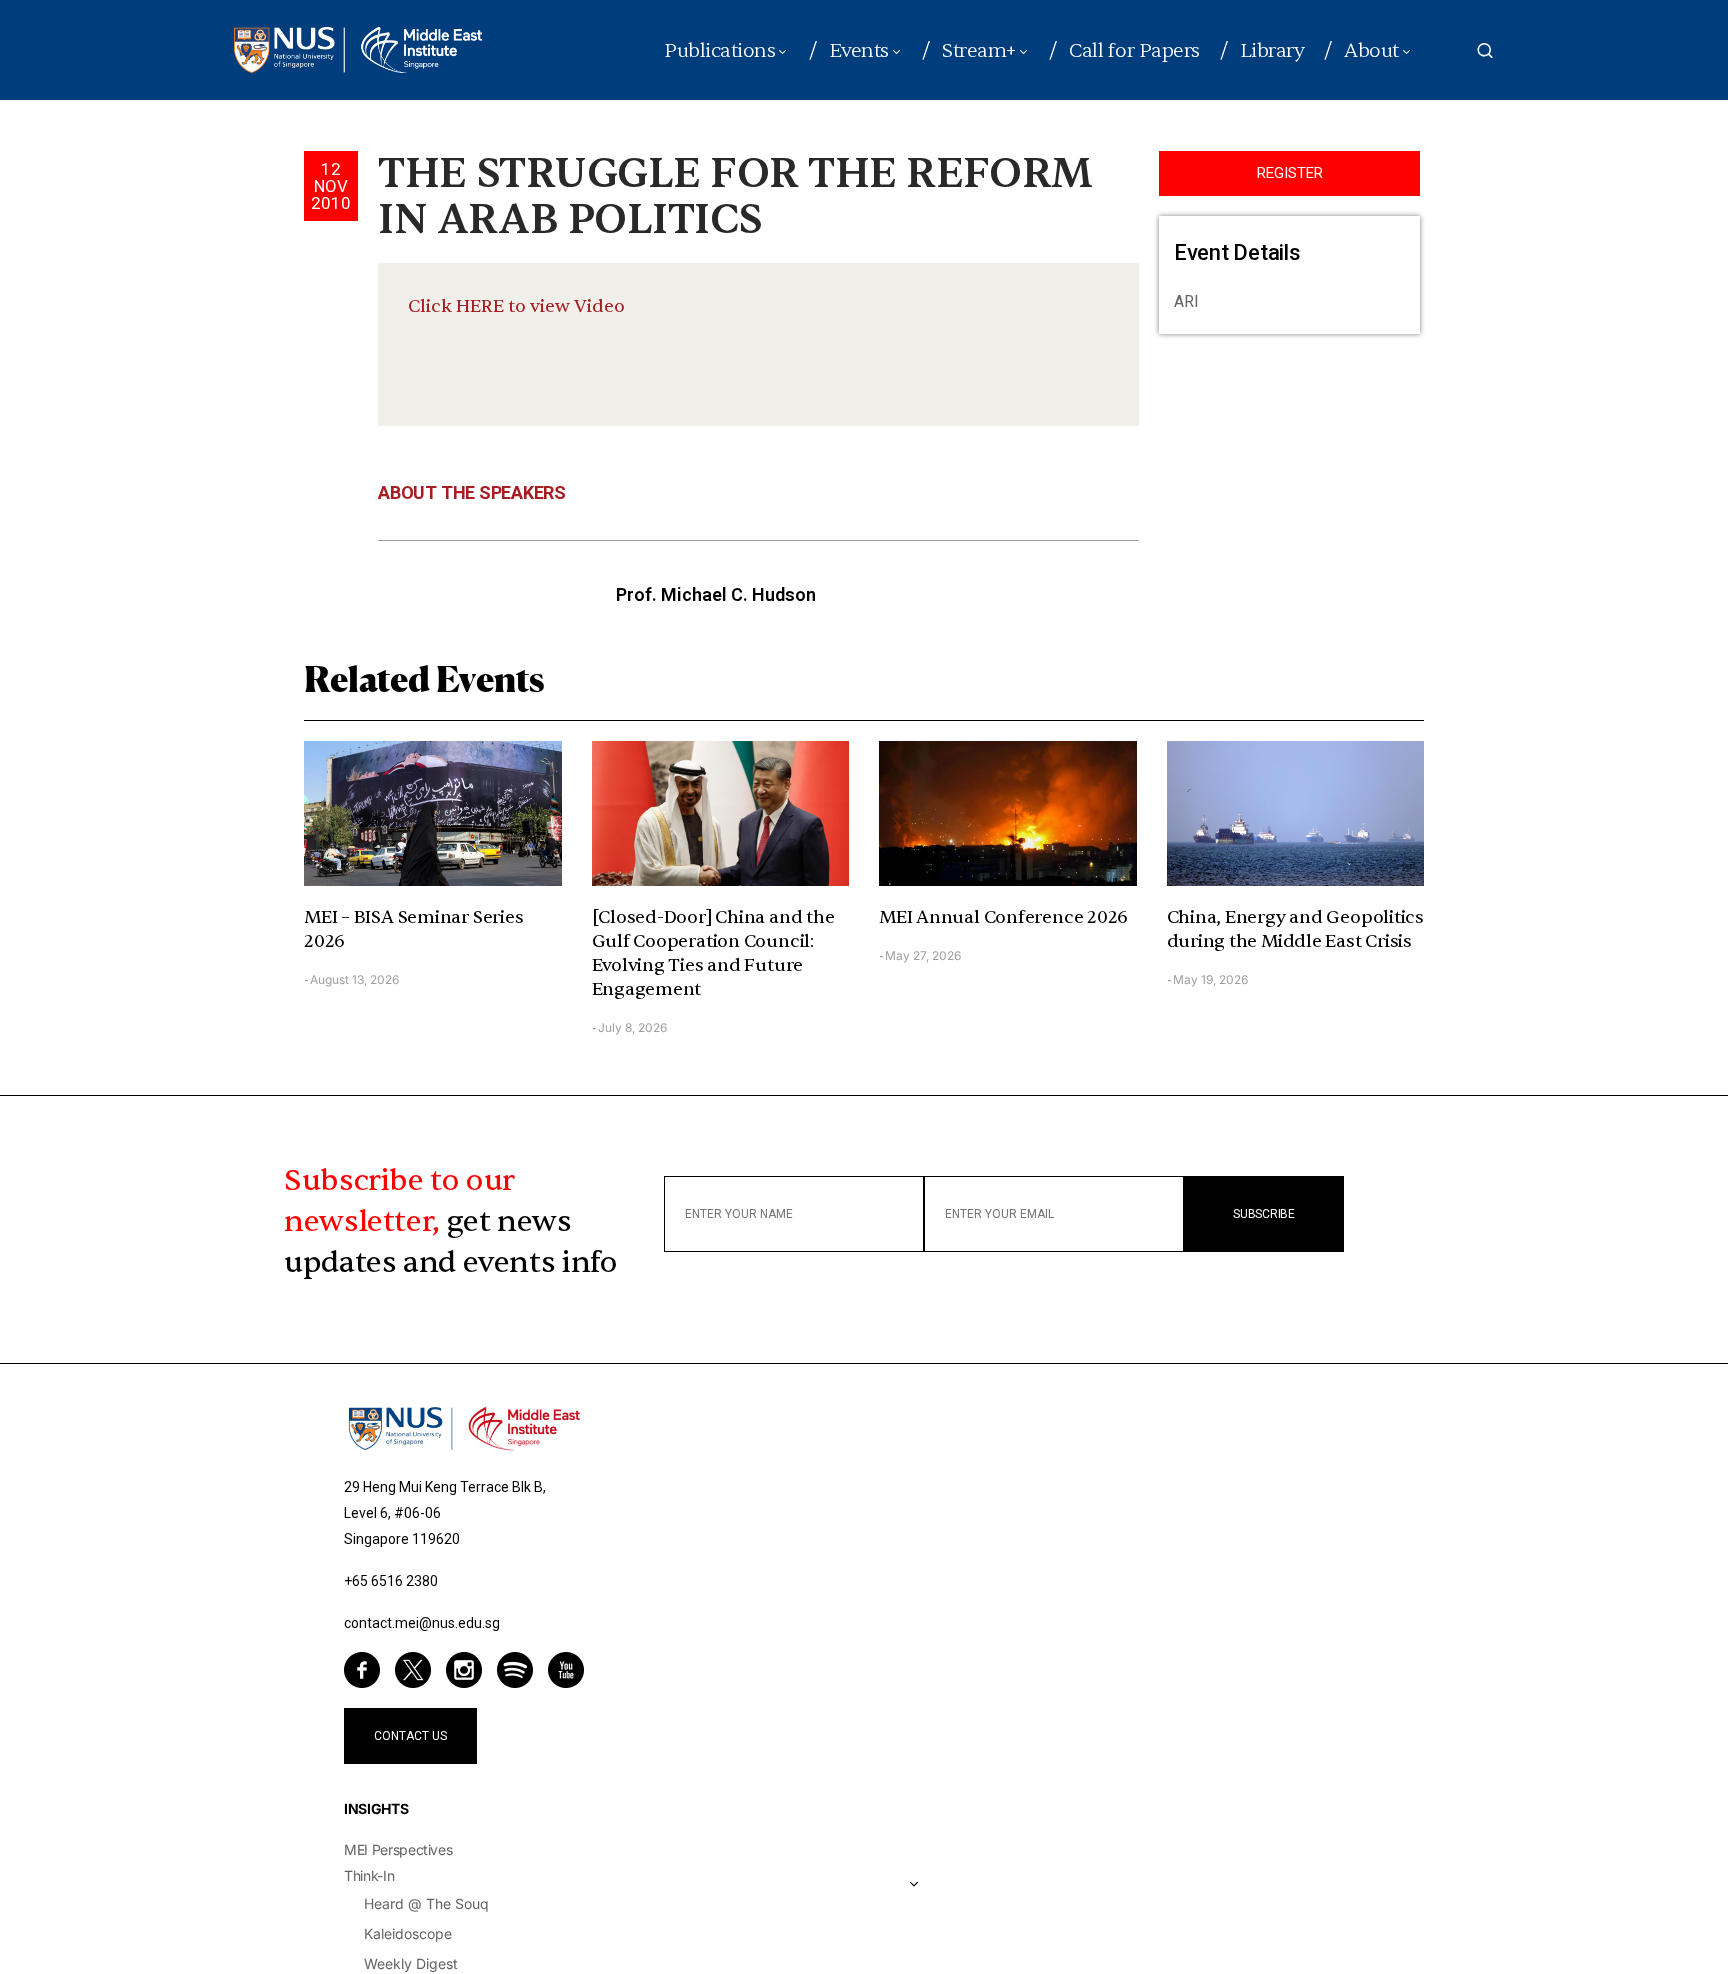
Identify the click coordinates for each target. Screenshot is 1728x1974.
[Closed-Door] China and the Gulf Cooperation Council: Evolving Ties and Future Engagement (713, 953)
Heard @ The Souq (426, 1903)
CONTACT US (410, 1736)
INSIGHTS (376, 1808)
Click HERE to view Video (516, 306)
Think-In (369, 1875)
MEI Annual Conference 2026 (1003, 917)
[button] (1485, 50)
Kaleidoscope (408, 1933)
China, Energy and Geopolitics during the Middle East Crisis (1295, 929)
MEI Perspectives (398, 1849)
